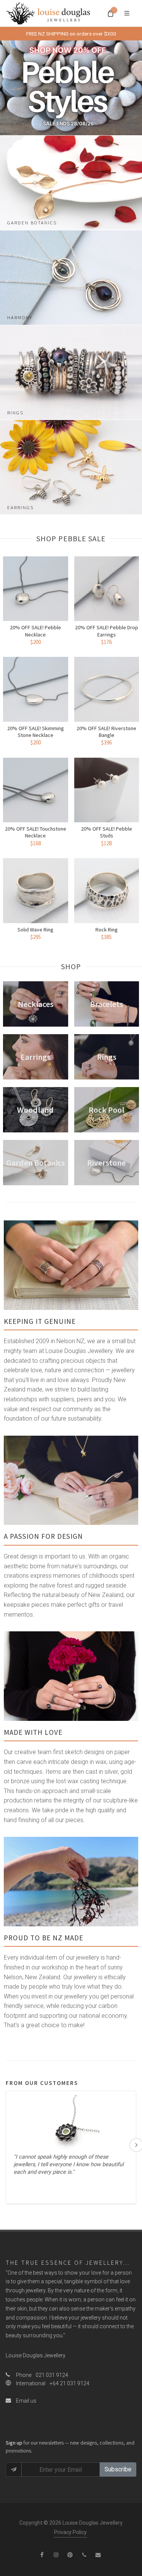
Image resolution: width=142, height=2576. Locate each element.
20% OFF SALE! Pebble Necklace (35, 631)
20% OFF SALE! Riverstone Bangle (106, 732)
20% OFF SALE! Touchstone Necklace (36, 832)
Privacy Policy (70, 2532)
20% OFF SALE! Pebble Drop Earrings (107, 631)
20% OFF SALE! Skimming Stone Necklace (36, 732)
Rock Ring (107, 930)
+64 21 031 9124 (69, 2383)
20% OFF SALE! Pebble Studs (107, 832)
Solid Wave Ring (35, 930)
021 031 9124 (52, 2375)
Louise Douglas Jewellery (36, 2355)
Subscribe (118, 2469)
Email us (26, 2401)
